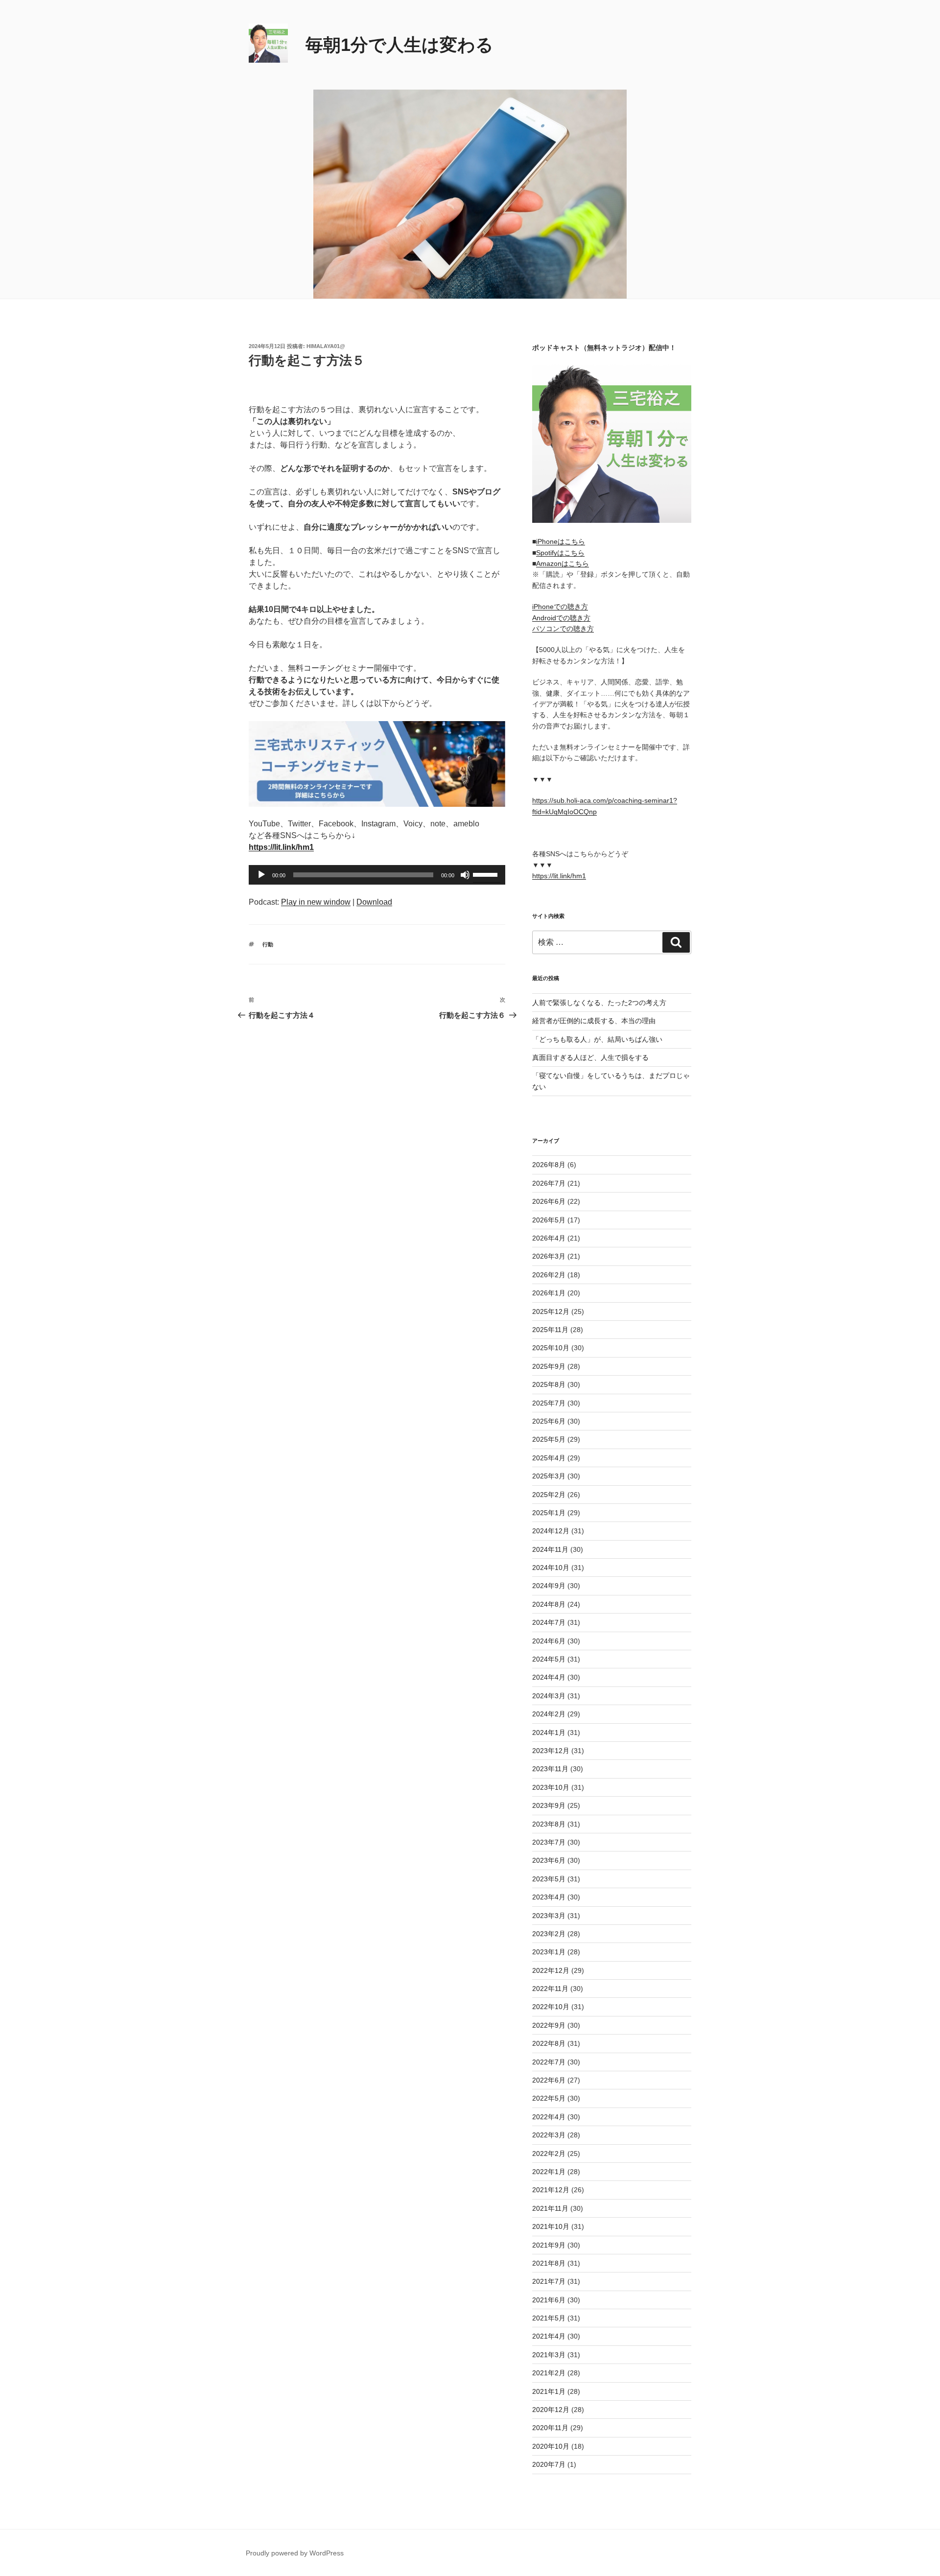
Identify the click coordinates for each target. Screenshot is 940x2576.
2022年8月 (549, 2043)
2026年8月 (549, 1165)
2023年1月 (549, 1952)
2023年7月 (549, 1842)
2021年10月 (551, 2226)
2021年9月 (549, 2245)
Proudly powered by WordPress (295, 2553)
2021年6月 (549, 2300)
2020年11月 (550, 2428)
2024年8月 (549, 1604)
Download (374, 902)
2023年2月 (549, 1934)
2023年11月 (550, 1769)
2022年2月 (549, 2154)
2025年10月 (551, 1348)
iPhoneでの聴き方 (560, 607)
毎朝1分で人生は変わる (399, 45)
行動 (268, 944)
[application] (377, 875)
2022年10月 (551, 2007)
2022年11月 (550, 1989)
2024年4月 (549, 1677)
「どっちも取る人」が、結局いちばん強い (597, 1039)
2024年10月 (551, 1568)
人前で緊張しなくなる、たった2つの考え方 (599, 1003)
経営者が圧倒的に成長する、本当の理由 (594, 1021)
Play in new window (316, 902)
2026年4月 (549, 1238)
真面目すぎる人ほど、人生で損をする (590, 1057)
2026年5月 (549, 1220)
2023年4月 (549, 1897)
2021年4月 (549, 2336)
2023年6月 (549, 1860)
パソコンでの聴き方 (563, 629)
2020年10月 (551, 2446)
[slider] (487, 874)
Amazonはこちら (563, 563)
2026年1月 (549, 1293)
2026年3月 (549, 1256)
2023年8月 (549, 1824)
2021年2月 (549, 2373)
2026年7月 (549, 1183)
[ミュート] (465, 875)
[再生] (261, 875)
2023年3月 (549, 1916)
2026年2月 (549, 1275)
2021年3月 (549, 2355)
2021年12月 (551, 2190)
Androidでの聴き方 (561, 618)
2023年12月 (551, 1751)
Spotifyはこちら (560, 553)
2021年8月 (549, 2263)
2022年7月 (549, 2062)
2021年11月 (550, 2208)
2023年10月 (551, 1787)
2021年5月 (549, 2318)
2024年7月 (549, 1622)
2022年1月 (549, 2172)
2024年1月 (549, 1733)
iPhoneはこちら (561, 541)
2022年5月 (549, 2098)
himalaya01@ (326, 346)
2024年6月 (549, 1641)
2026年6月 (549, 1201)
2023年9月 (549, 1805)
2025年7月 (549, 1403)
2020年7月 (549, 2464)
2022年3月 (549, 2135)
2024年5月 (549, 1659)
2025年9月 (549, 1366)
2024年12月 (551, 1531)
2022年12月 (551, 1970)
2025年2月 (549, 1495)
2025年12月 (551, 1311)
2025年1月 (549, 1513)
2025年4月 (549, 1458)
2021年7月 (549, 2281)
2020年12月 (551, 2410)
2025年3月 (549, 1476)
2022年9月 (549, 2025)
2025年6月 (549, 1421)
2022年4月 (549, 2117)
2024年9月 (549, 1586)
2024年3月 (549, 1696)
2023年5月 (549, 1879)
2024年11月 (550, 1549)
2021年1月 (549, 2391)
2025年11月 (550, 1330)
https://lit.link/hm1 (559, 876)
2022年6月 (549, 2080)
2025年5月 (549, 1439)
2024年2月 (549, 1714)
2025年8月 (549, 1384)
